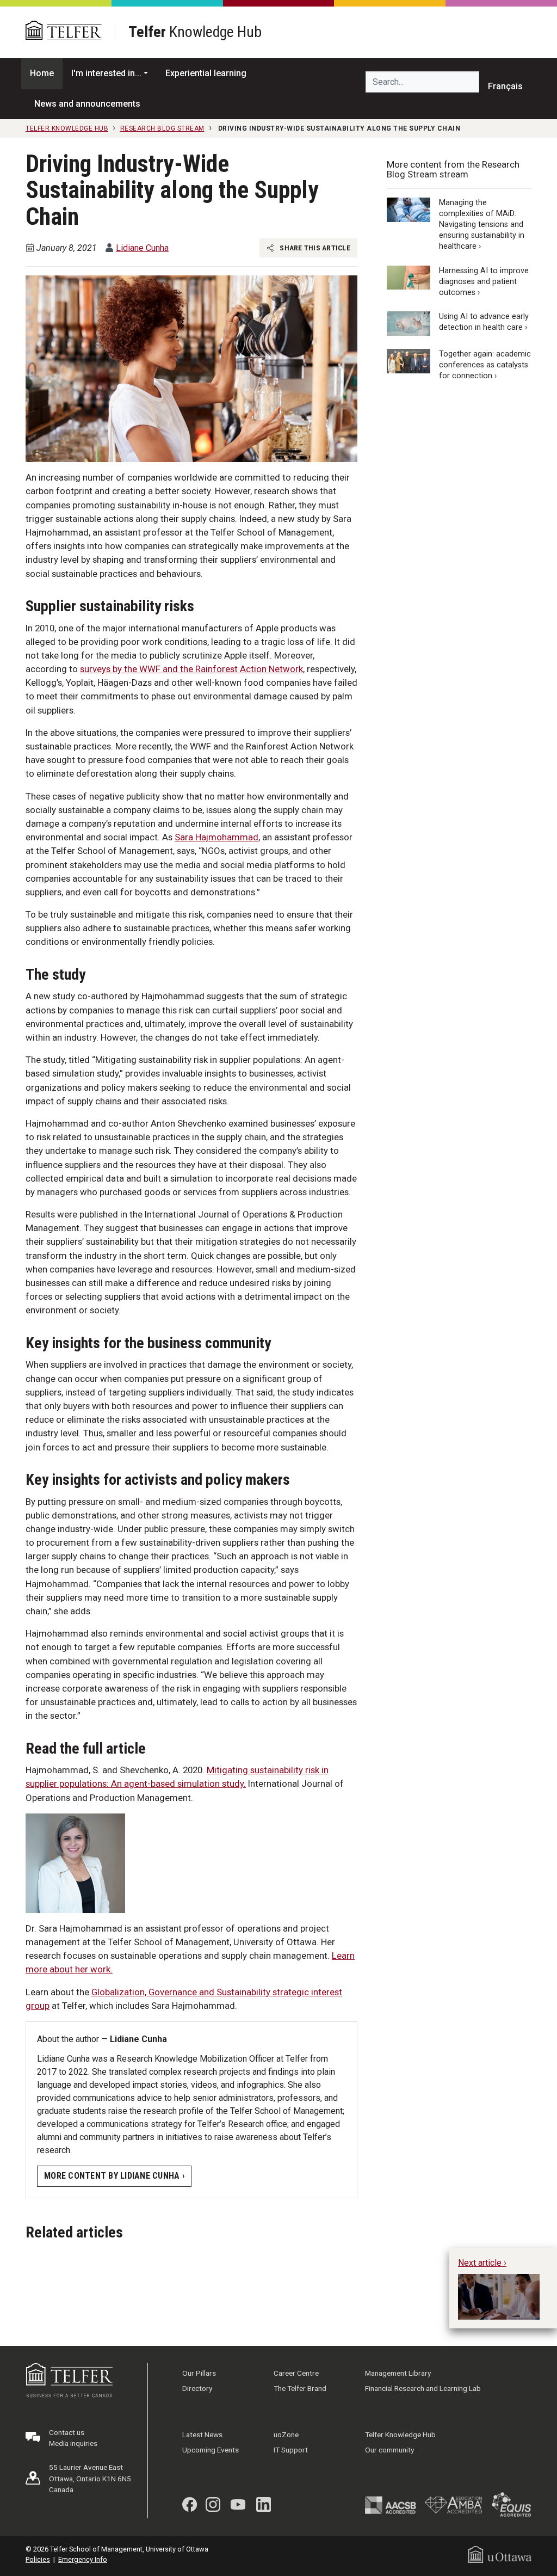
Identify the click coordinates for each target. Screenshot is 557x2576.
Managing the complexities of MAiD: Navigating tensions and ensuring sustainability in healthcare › (482, 225)
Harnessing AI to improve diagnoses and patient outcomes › (484, 282)
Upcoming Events (211, 2450)
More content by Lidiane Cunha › (114, 2176)
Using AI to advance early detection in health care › (484, 322)
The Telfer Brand (300, 2388)
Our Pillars (199, 2373)
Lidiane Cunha (142, 248)
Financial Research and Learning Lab (423, 2388)
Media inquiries (73, 2443)
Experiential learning (206, 73)
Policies (38, 2559)
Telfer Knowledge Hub (400, 2434)
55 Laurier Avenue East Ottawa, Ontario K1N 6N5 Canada (90, 2478)
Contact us (67, 2432)
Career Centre (296, 2373)
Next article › (482, 2263)
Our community (389, 2450)
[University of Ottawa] (500, 2554)
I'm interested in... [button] (106, 73)
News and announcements (87, 104)
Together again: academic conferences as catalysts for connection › (485, 365)
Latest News (202, 2434)
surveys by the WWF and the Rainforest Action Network (191, 669)
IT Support (291, 2450)
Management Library (398, 2373)
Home (42, 73)
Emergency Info (83, 2559)
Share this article (314, 248)
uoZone (286, 2434)
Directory (197, 2388)
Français (505, 86)
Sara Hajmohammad (216, 837)
